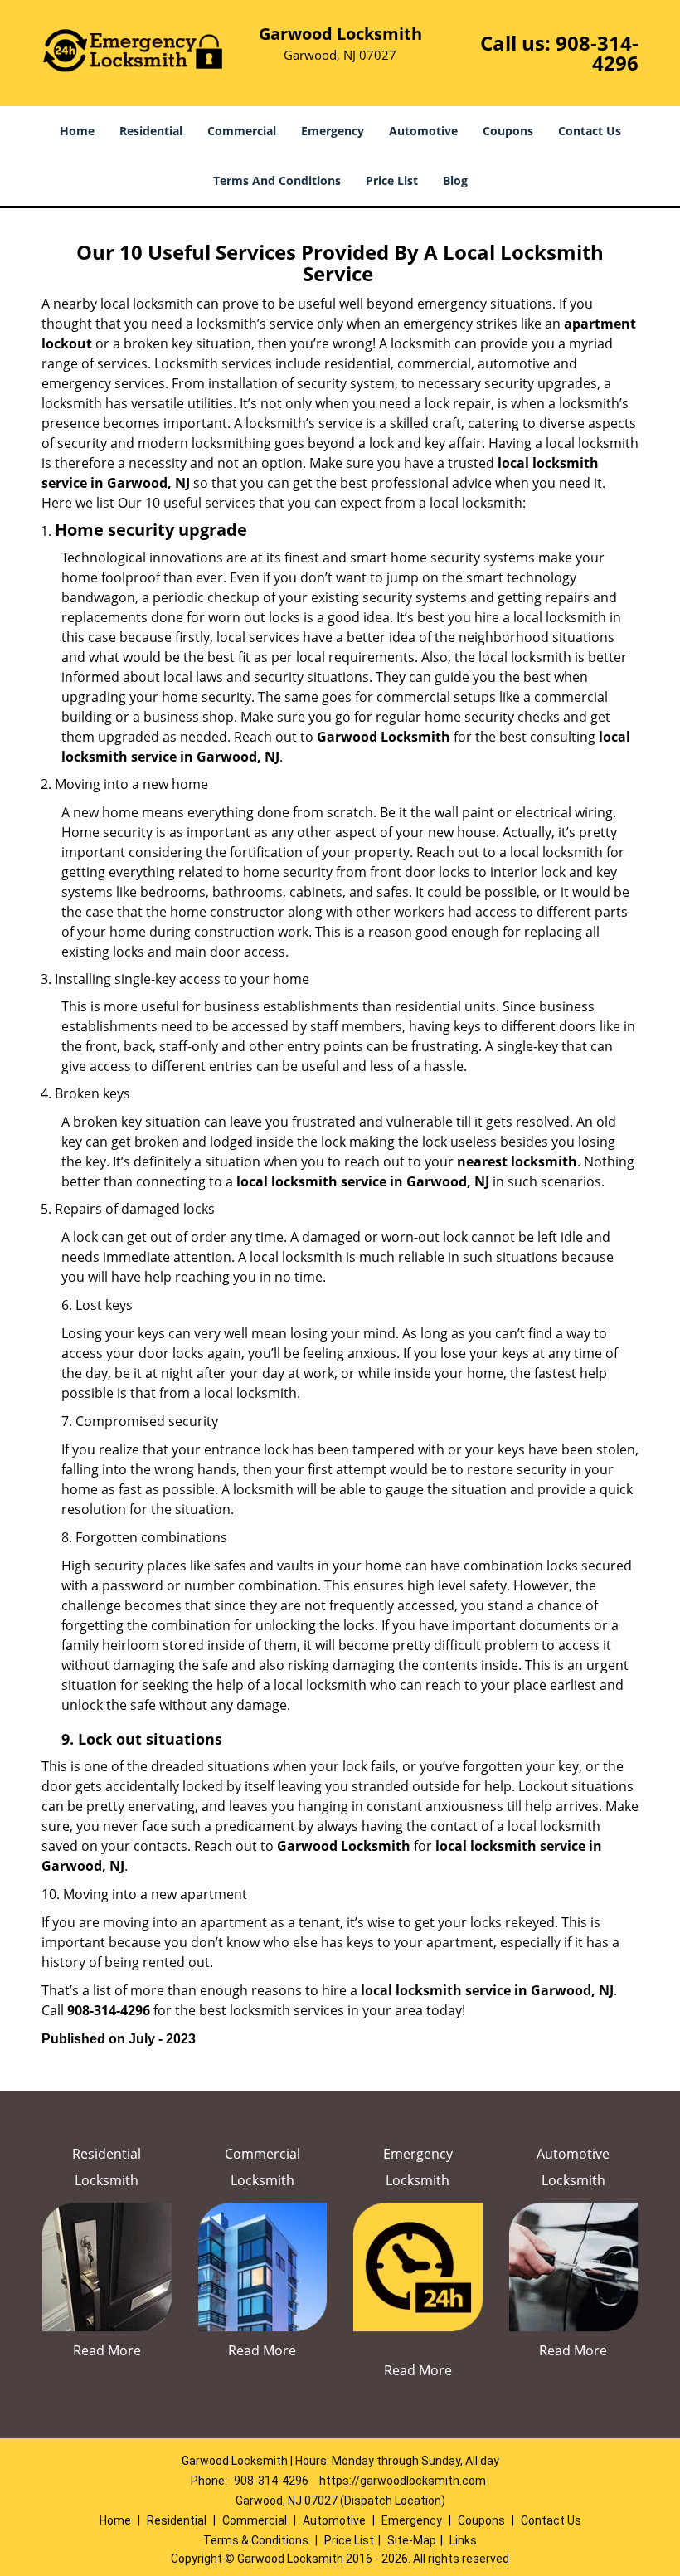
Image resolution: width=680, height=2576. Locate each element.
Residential (151, 131)
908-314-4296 (597, 53)
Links (463, 2540)
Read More (107, 2350)
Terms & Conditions (256, 2540)
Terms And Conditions (277, 180)
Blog (455, 180)
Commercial (242, 131)
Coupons (508, 131)
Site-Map (412, 2540)
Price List (392, 180)
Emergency (333, 131)
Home (77, 131)
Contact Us (590, 131)
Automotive (423, 131)
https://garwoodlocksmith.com (403, 2481)
